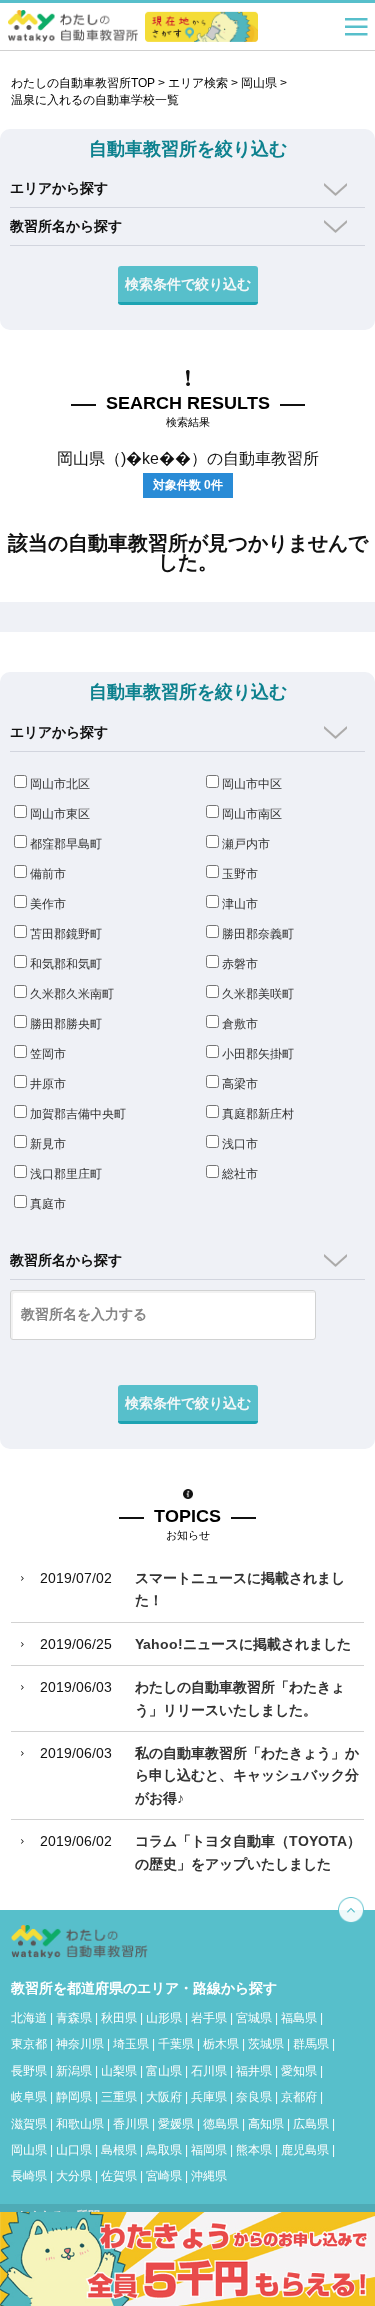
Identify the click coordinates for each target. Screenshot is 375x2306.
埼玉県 (131, 2044)
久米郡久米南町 (72, 994)
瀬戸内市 (246, 844)
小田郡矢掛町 (258, 1054)
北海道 (29, 2018)
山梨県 (119, 2071)
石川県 (209, 2071)
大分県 (74, 2176)
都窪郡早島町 (66, 844)
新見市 (48, 1144)
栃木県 (221, 2044)
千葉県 (176, 2044)
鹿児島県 (305, 2150)
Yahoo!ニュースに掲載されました (243, 1644)
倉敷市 (240, 1024)
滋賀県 (29, 2124)
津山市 (240, 904)
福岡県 (209, 2150)
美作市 (48, 904)
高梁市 (240, 1084)
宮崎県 (164, 2176)
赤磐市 (240, 964)
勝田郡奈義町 (258, 934)
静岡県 (74, 2097)
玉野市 (240, 874)
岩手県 (209, 2018)
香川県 (131, 2124)
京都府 (299, 2097)
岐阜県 (29, 2097)
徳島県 (221, 2124)
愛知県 (299, 2071)
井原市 (48, 1084)
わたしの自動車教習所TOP (83, 83)
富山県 (164, 2071)
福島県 (299, 2018)
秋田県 (119, 2018)
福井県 (254, 2071)
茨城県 (266, 2044)
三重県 (119, 2097)
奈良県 (254, 2097)
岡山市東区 (60, 814)
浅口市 (240, 1144)
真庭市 (48, 1204)
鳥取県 (164, 2150)
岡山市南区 (252, 814)
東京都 (29, 2044)
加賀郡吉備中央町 (78, 1114)
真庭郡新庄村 (258, 1114)
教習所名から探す (66, 226)
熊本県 (254, 2150)
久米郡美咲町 (258, 994)
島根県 (119, 2150)
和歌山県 (80, 2124)
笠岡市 (48, 1054)
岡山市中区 (252, 784)
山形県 (164, 2018)
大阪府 (164, 2097)
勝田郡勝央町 (66, 1024)
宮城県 (254, 2018)
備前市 (48, 874)
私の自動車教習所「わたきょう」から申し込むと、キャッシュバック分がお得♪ (247, 1775)
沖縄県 (209, 2176)
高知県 (266, 2124)
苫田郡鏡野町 (66, 934)
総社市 (240, 1174)
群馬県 (311, 2044)
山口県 (74, 2150)
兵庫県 (209, 2097)
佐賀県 (119, 2176)
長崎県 (29, 2176)
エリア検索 (198, 83)
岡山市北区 (60, 784)
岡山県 (259, 83)
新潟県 (74, 2071)
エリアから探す (59, 188)
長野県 (29, 2071)
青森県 (74, 2018)
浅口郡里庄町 (66, 1174)
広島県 (311, 2124)
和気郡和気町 (66, 964)
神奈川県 (80, 2044)
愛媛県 (176, 2124)
